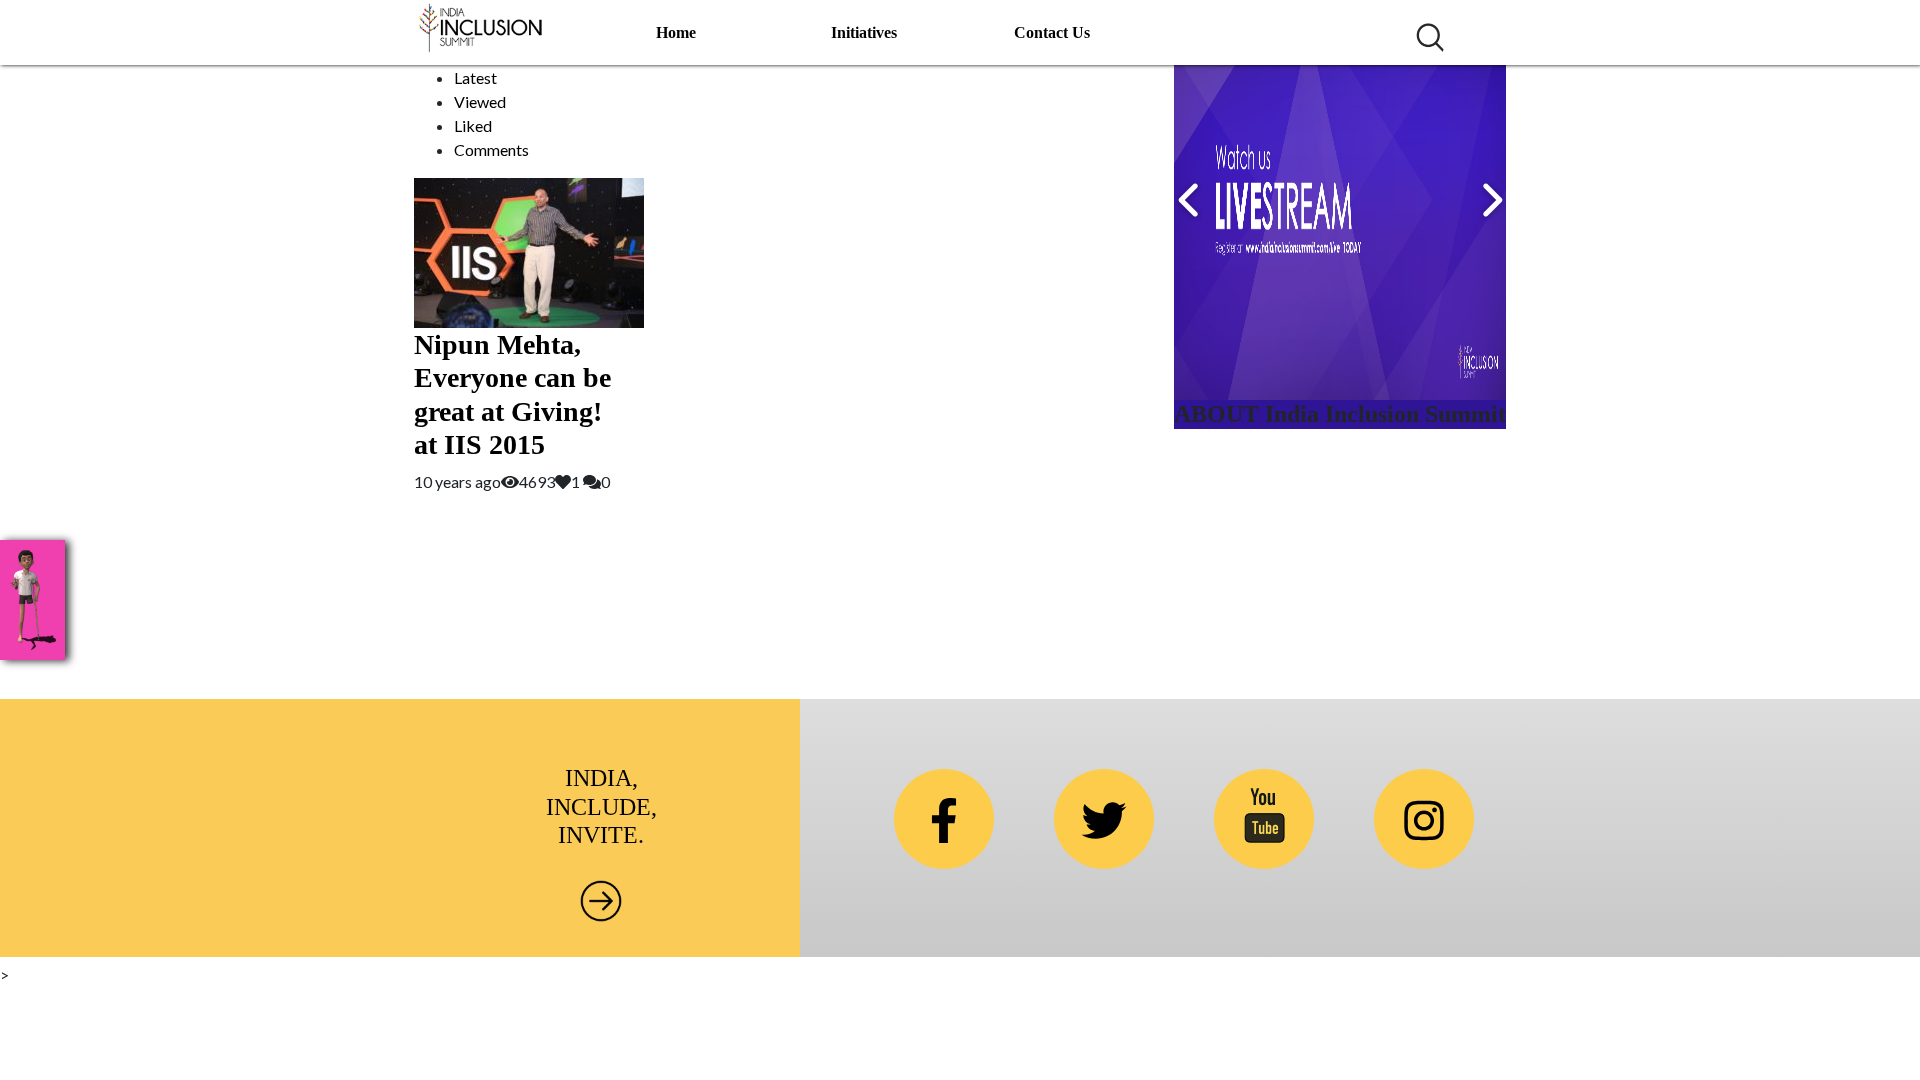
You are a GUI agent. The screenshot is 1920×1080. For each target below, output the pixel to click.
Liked (473, 125)
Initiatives (864, 32)
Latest (475, 77)
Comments (491, 149)
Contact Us (1052, 32)
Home (676, 32)
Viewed (480, 101)
